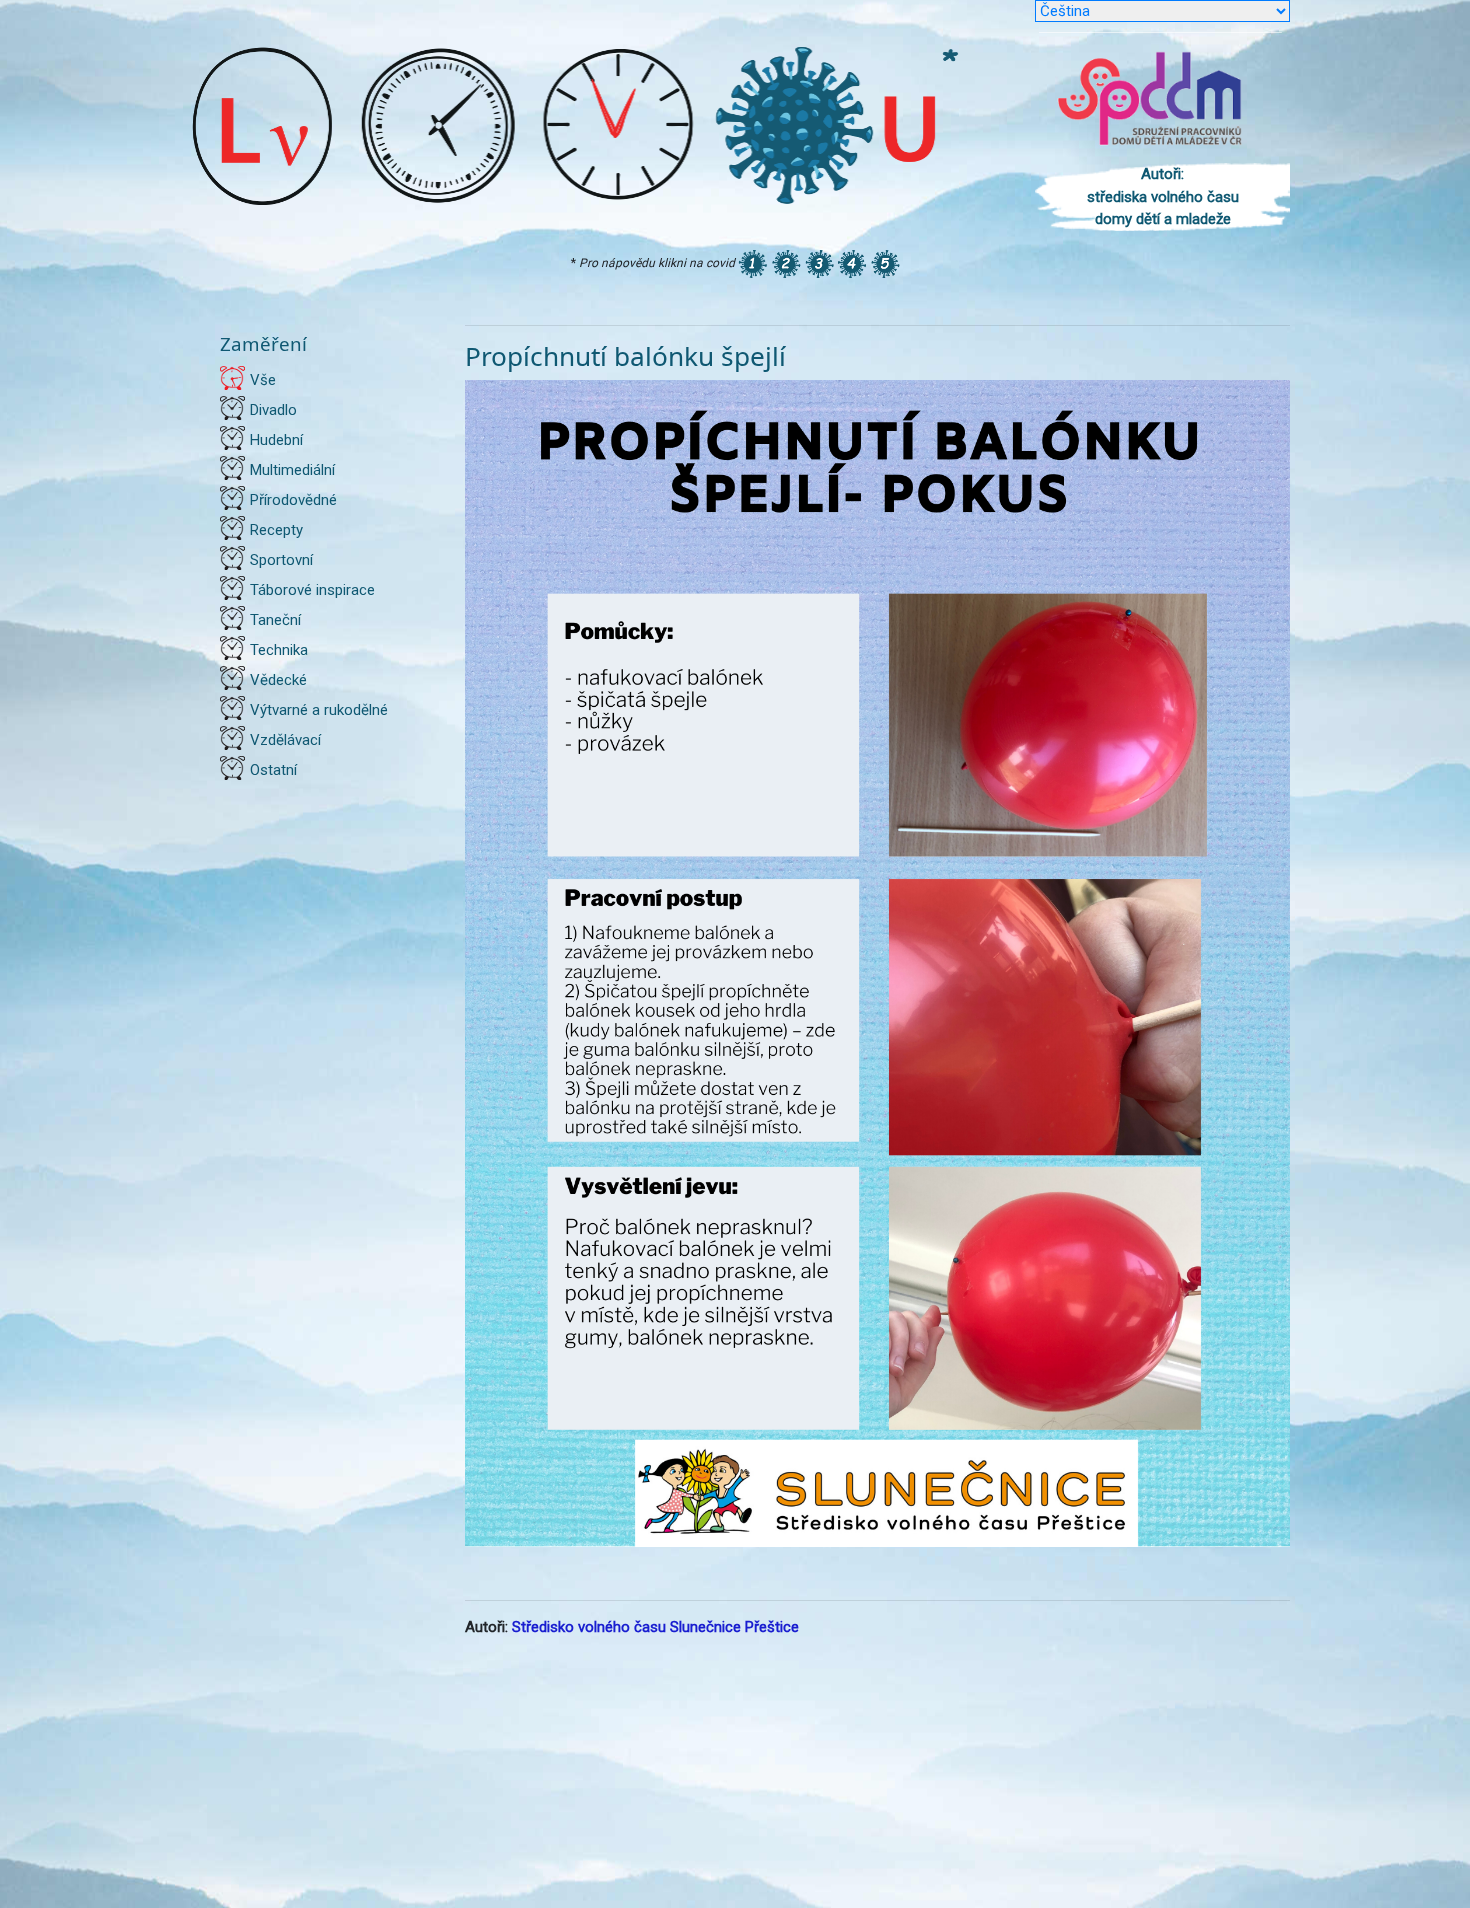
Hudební (276, 440)
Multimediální (292, 470)
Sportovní (281, 560)
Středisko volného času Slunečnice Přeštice (655, 1627)
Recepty (276, 530)
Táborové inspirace (312, 590)
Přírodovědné (293, 500)
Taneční (275, 620)
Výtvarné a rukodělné (319, 710)
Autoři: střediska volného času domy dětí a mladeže (1163, 196)
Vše (263, 380)
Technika (279, 650)
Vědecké (278, 680)
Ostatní (273, 770)
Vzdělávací (285, 740)
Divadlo (273, 410)
